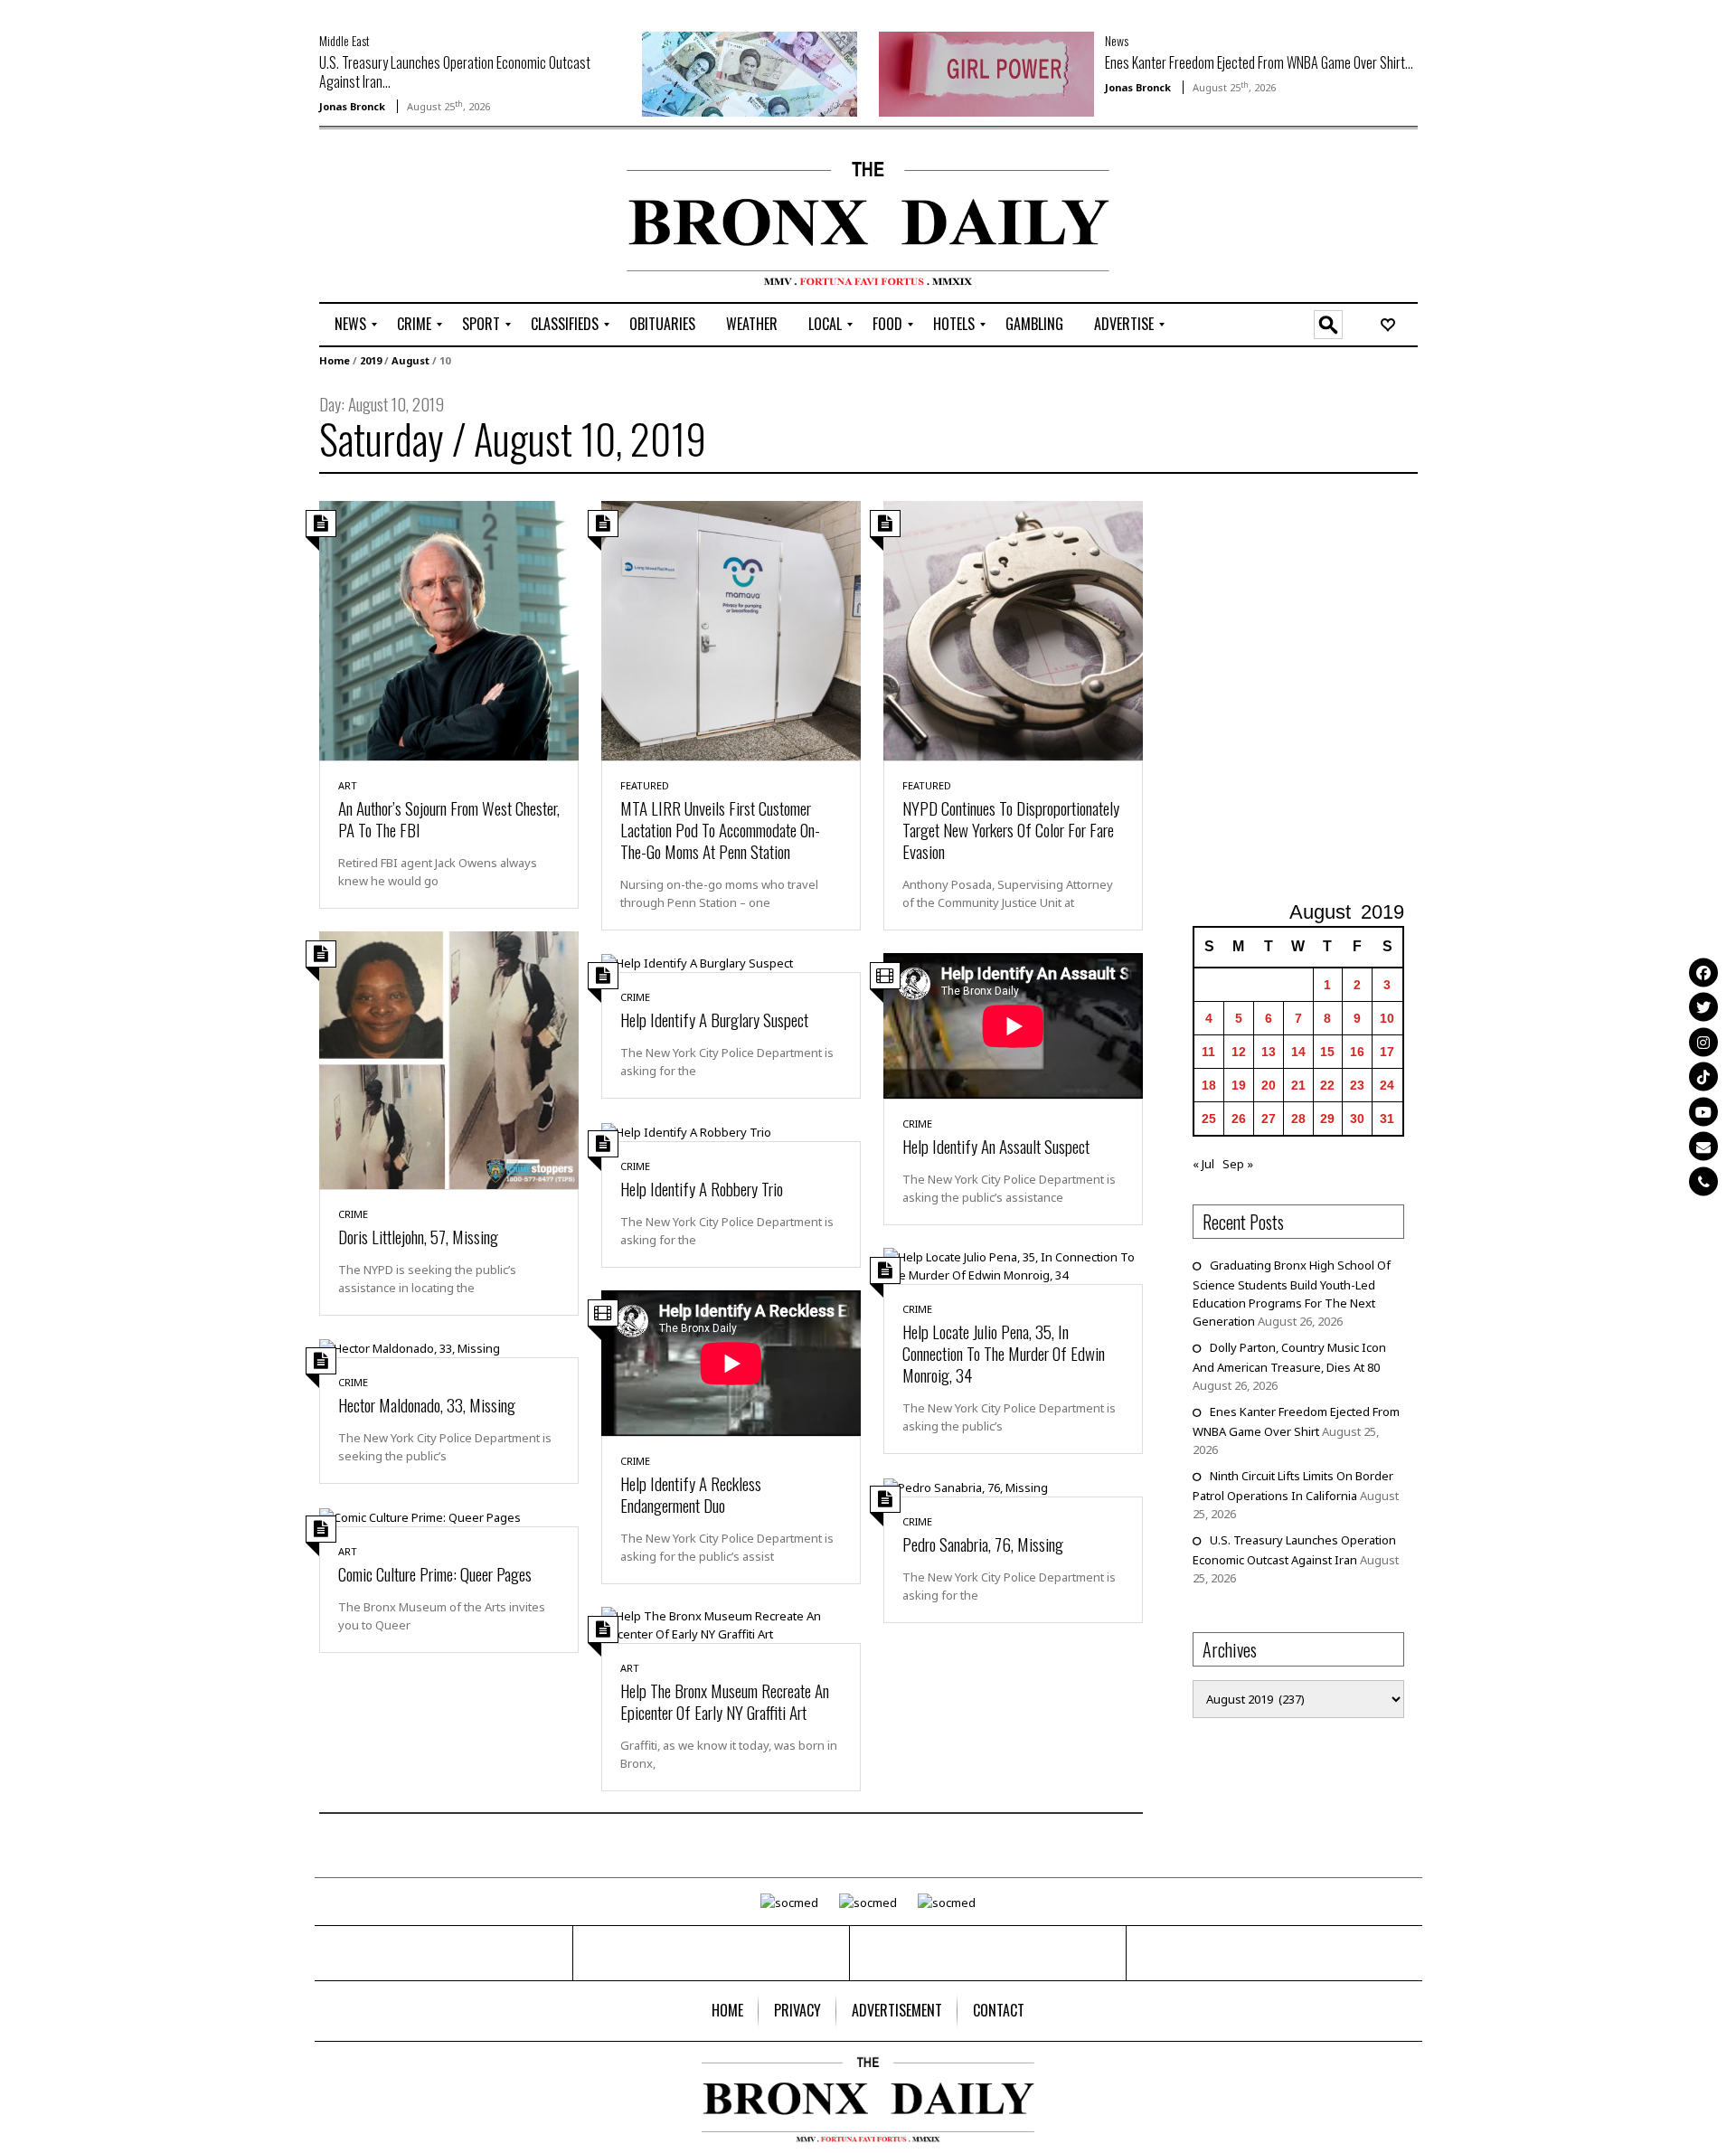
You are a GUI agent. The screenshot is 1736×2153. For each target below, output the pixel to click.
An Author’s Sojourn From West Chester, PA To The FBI (449, 818)
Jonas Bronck (352, 106)
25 (1209, 1119)
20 (1269, 1085)
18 (1209, 1085)
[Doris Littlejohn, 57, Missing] (449, 1059)
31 (1387, 1119)
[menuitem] (350, 325)
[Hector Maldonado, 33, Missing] (410, 1347)
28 (1298, 1119)
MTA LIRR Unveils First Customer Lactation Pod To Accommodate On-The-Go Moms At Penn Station (720, 829)
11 (1208, 1052)
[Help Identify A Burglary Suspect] (697, 962)
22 (1327, 1085)
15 (1327, 1052)
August (410, 360)
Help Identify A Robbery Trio (702, 1188)
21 (1298, 1085)
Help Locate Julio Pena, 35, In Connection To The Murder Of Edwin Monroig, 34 (1004, 1353)
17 (1387, 1052)
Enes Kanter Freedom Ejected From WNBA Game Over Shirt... (1259, 62)
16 (1357, 1052)
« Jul (1203, 1164)
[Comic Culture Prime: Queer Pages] (420, 1516)
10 (1387, 1018)
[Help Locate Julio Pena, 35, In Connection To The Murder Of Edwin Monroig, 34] (1013, 1265)
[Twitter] (1703, 1007)
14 (1298, 1052)
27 (1269, 1119)
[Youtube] (1703, 1111)
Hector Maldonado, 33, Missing (427, 1404)
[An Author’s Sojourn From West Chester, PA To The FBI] (449, 629)
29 (1327, 1119)
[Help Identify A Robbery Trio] (686, 1130)
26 (1239, 1119)
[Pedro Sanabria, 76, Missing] (966, 1486)
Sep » (1238, 1164)
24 (1387, 1085)
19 (1239, 1085)
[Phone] (1703, 1181)
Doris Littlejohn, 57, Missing (418, 1236)
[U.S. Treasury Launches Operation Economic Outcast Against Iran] (750, 72)
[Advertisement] (425, 218)
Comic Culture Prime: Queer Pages (435, 1573)
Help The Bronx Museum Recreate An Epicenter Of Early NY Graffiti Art (725, 1701)
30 (1357, 1119)
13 (1269, 1052)
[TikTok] (1703, 1077)
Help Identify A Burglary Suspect (714, 1019)
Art (348, 785)
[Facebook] (1703, 972)
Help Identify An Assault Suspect (996, 1146)
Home (335, 360)
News (1117, 40)
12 (1239, 1052)
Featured (645, 785)
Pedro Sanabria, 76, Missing (983, 1544)
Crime (353, 1214)
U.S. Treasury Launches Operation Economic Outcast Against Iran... (455, 72)
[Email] (1703, 1147)
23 (1357, 1085)
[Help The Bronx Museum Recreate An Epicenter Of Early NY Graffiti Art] (731, 1624)
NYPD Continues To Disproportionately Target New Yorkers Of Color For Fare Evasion (1011, 829)
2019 (371, 360)
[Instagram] (1703, 1042)
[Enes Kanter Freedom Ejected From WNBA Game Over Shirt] (986, 72)
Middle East (344, 40)
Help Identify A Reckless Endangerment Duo (691, 1494)
